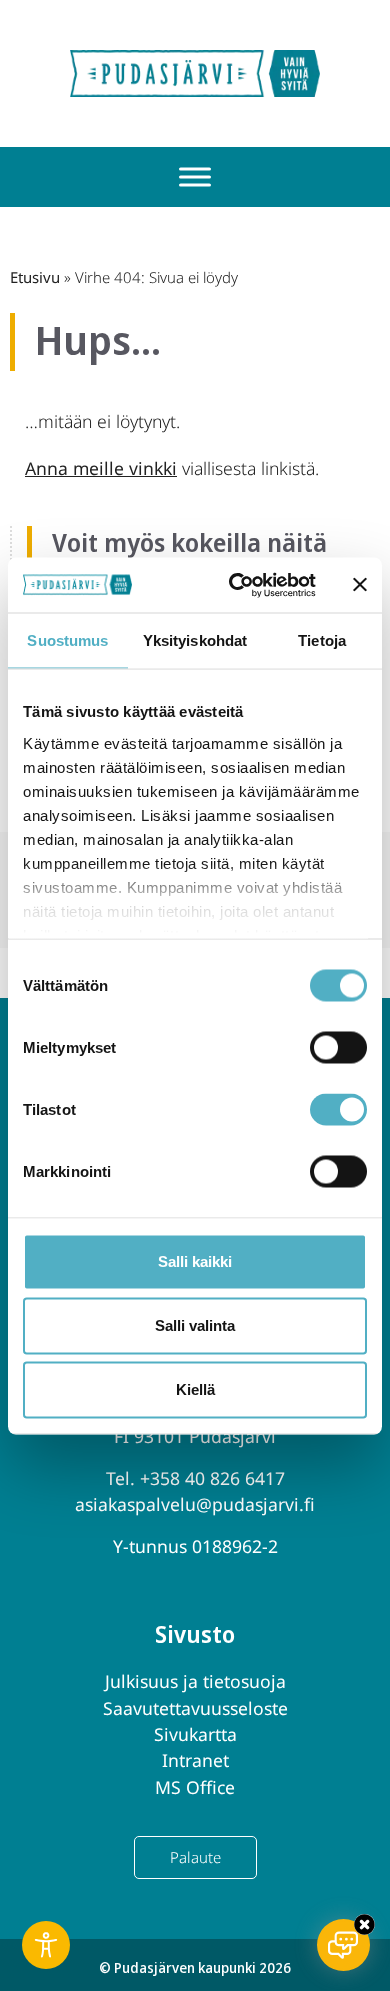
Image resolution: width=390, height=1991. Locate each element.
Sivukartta (195, 1734)
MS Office (195, 1787)
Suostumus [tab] (67, 640)
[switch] (338, 1048)
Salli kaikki (195, 1261)
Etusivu (35, 277)
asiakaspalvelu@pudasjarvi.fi (195, 1504)
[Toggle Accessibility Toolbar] (46, 1945)
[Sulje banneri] (360, 585)
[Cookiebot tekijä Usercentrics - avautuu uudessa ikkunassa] (236, 585)
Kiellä (195, 1389)
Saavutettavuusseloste (195, 1708)
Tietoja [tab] (322, 640)
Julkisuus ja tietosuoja (195, 1681)
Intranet (195, 1760)
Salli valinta (195, 1325)
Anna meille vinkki (101, 468)
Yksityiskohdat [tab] (195, 640)
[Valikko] (195, 177)
